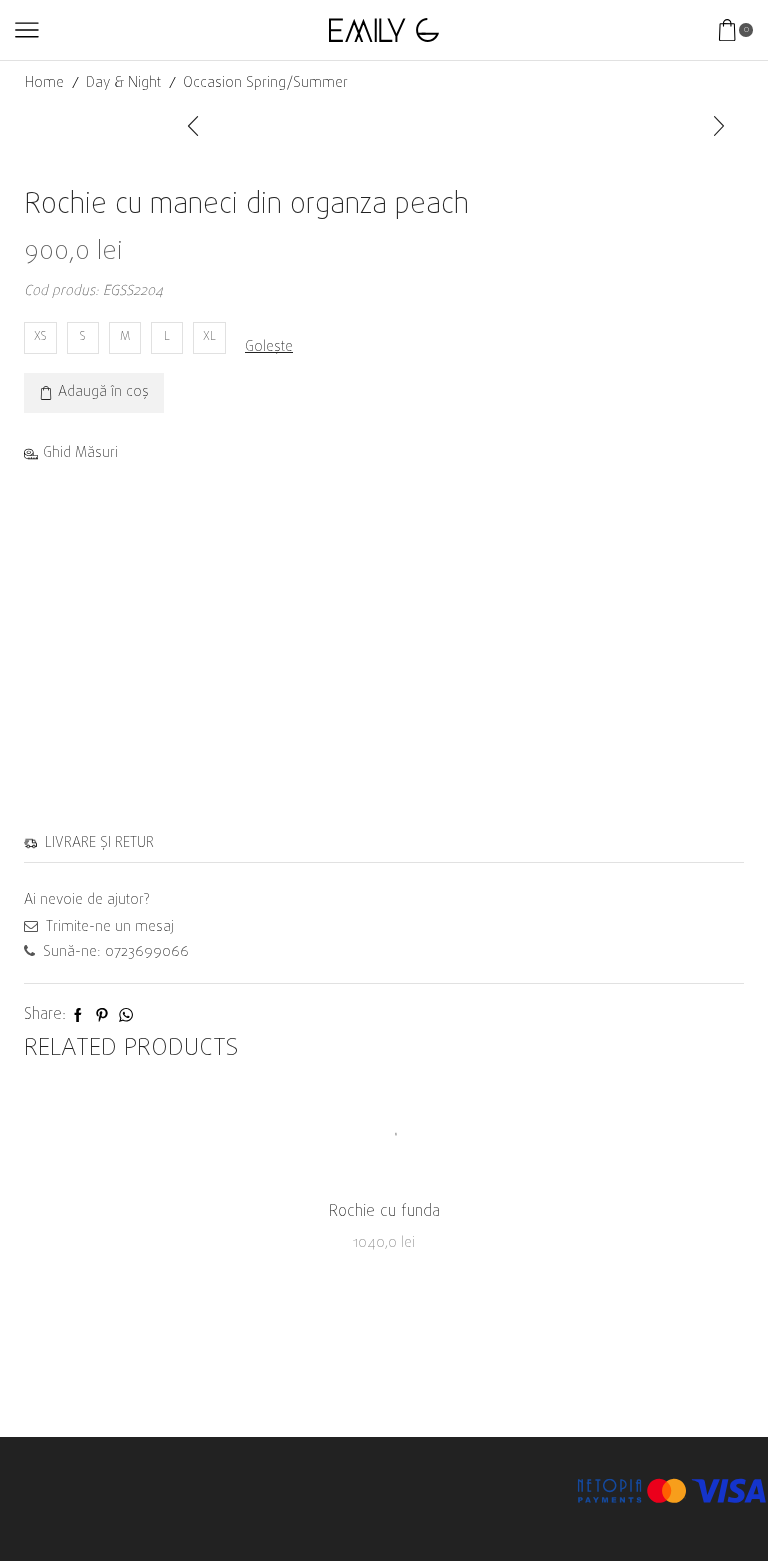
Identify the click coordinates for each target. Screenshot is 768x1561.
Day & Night (123, 83)
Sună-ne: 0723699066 (114, 952)
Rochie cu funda (384, 1212)
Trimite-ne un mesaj (108, 927)
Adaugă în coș (103, 392)
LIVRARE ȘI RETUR (95, 843)
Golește (269, 348)
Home (44, 83)
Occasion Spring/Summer (265, 83)
